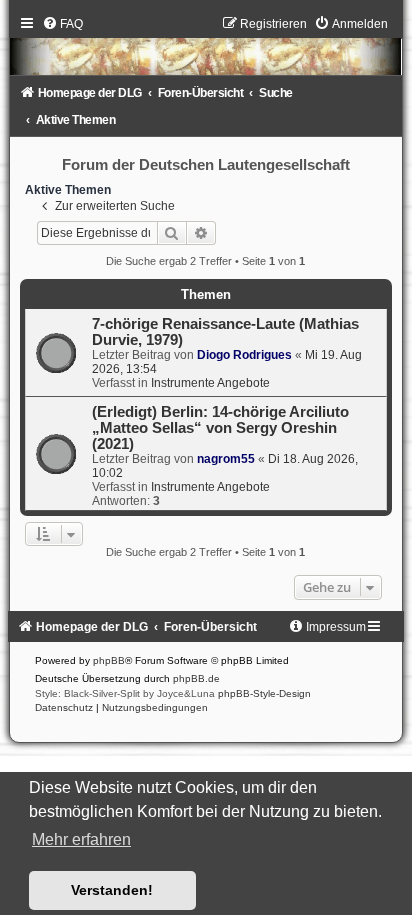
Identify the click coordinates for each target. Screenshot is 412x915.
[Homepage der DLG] (206, 50)
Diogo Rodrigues (244, 355)
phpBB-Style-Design (264, 693)
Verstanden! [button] (112, 890)
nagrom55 (226, 459)
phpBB (109, 660)
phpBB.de (196, 678)
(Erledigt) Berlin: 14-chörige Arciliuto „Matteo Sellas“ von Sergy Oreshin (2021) (220, 428)
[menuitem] (62, 24)
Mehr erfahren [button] (81, 839)
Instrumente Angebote (210, 383)
